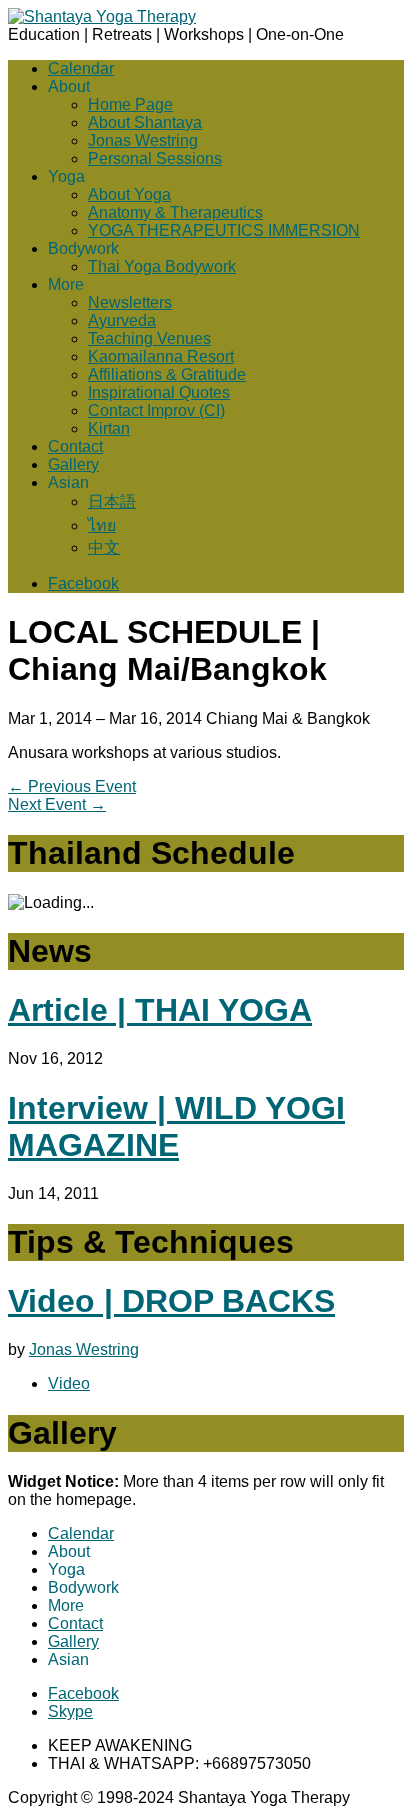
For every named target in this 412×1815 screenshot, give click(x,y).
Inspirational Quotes (159, 392)
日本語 (112, 501)
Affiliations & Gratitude (167, 374)
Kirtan (109, 428)
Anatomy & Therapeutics (175, 212)
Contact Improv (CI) (156, 410)
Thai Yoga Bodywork (162, 266)
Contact (75, 446)
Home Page (130, 104)
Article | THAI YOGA (160, 1010)
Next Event (57, 804)
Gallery (73, 464)
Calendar (81, 68)
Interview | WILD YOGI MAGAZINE (176, 1126)
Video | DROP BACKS (171, 1301)
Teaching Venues (149, 338)
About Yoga (129, 194)
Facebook (83, 583)
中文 (104, 547)
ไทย (102, 525)
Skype (70, 1711)
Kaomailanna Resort (161, 356)
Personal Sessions (155, 158)
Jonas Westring (143, 140)
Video (69, 1383)
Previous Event (72, 786)
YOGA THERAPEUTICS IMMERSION (224, 230)
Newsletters (130, 302)
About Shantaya (145, 122)
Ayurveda (122, 320)
